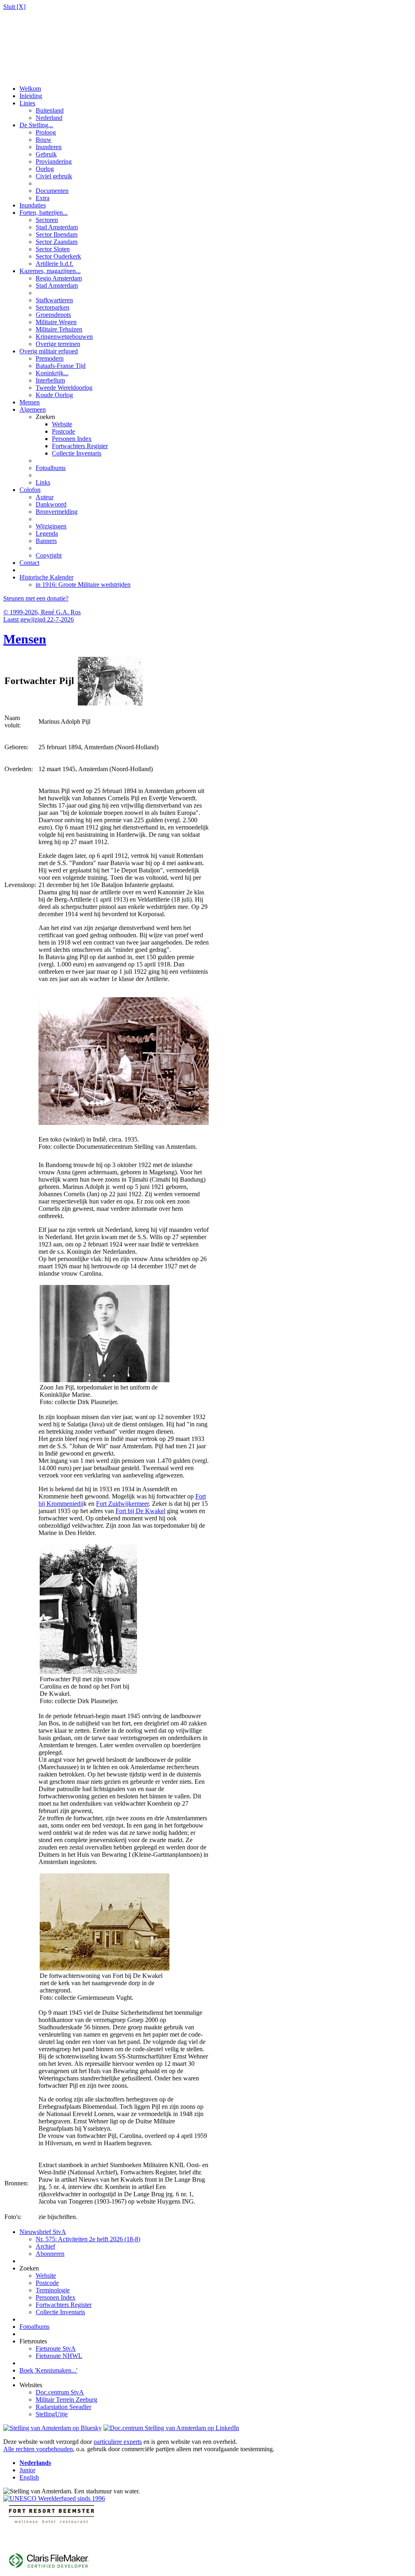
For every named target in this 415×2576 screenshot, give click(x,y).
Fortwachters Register (80, 446)
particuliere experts (118, 2442)
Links (43, 482)
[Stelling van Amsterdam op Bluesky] (52, 2428)
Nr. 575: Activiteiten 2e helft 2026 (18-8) (88, 2239)
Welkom (30, 89)
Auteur (45, 497)
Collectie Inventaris (77, 453)
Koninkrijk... (52, 373)
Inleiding (31, 96)
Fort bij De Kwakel (140, 1511)
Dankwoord (51, 504)
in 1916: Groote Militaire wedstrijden (83, 585)
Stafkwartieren (54, 300)
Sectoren (47, 220)
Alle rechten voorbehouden (38, 2449)
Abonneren (50, 2254)
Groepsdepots (53, 315)
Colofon (30, 490)
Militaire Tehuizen (59, 329)
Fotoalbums (51, 468)
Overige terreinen (58, 344)
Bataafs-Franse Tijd (61, 366)
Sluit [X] (14, 7)
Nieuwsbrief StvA (43, 2232)
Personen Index (72, 439)
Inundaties (33, 205)
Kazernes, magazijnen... (50, 271)
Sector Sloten (53, 249)
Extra (43, 198)
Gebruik (46, 154)
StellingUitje (52, 2414)
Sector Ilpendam (57, 234)
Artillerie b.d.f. (55, 264)
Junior (27, 2470)
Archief (45, 2246)
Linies (27, 103)
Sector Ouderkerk (58, 256)
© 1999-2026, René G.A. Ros (42, 612)
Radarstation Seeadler (63, 2407)
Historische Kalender (46, 577)
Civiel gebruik (54, 176)
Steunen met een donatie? (36, 598)
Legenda (47, 533)
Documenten (52, 191)
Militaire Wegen (56, 322)
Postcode (63, 431)
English (29, 2477)
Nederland (49, 118)
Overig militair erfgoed (49, 351)
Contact (29, 563)
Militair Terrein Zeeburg (66, 2400)
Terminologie (53, 2290)
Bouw (44, 140)
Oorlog (45, 169)
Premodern (50, 358)
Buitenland (50, 110)
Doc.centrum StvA (60, 2392)
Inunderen (49, 147)
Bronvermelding (57, 512)
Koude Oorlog (54, 395)
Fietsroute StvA (56, 2348)
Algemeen (33, 409)
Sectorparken (52, 307)
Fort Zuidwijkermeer (122, 1504)
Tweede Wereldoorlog (64, 388)
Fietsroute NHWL (59, 2356)
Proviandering (54, 161)
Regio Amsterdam (59, 278)
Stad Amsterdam (57, 227)
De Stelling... (36, 125)
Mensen (30, 402)
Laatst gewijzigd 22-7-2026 (39, 619)
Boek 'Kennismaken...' (48, 2370)
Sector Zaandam (57, 242)
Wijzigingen (51, 526)
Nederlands (35, 2463)
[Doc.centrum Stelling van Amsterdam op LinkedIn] (171, 2428)
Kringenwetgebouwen (64, 337)
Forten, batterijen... (44, 213)
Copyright (49, 555)
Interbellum (50, 380)
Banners (46, 541)
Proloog (46, 132)
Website (62, 424)
